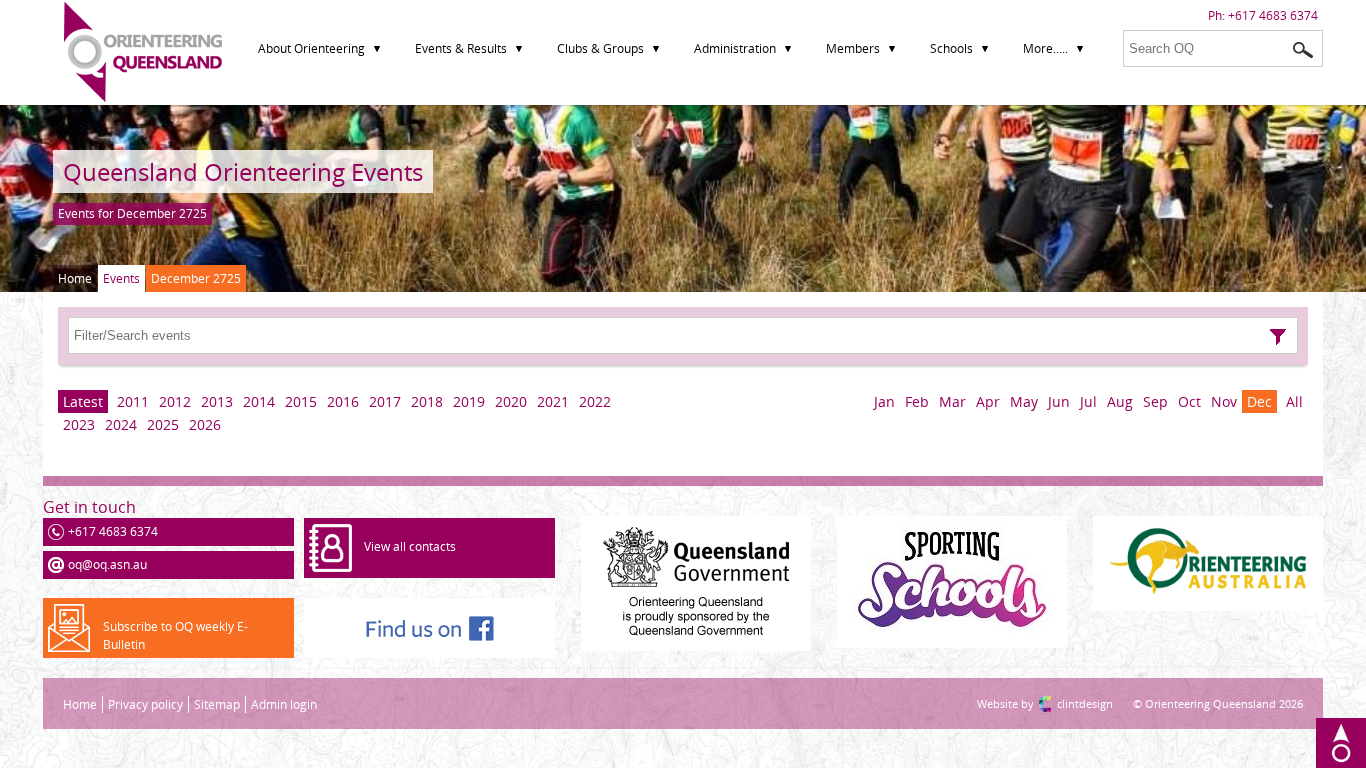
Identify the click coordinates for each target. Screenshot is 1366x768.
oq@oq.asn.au (107, 564)
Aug (1120, 401)
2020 (511, 401)
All (1294, 401)
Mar (952, 401)
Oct (1189, 401)
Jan (884, 401)
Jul (1088, 401)
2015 (301, 401)
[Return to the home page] (143, 97)
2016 (343, 401)
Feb (917, 401)
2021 (553, 401)
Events (121, 278)
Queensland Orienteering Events (243, 171)
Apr (988, 401)
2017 (385, 401)
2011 (133, 401)
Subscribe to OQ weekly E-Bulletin (175, 635)
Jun (1059, 401)
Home (75, 278)
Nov (1224, 401)
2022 (595, 401)
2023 (79, 424)
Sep (1155, 401)
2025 (163, 424)
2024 (121, 424)
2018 (427, 401)
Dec (1259, 401)
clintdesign (1065, 703)
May (1024, 401)
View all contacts (410, 546)
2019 (469, 401)
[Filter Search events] (1278, 337)
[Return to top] (1341, 743)
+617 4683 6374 (1273, 15)
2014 (259, 401)
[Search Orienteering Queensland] (1303, 50)
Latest (83, 401)
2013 (217, 401)
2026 (205, 424)
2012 (175, 401)
